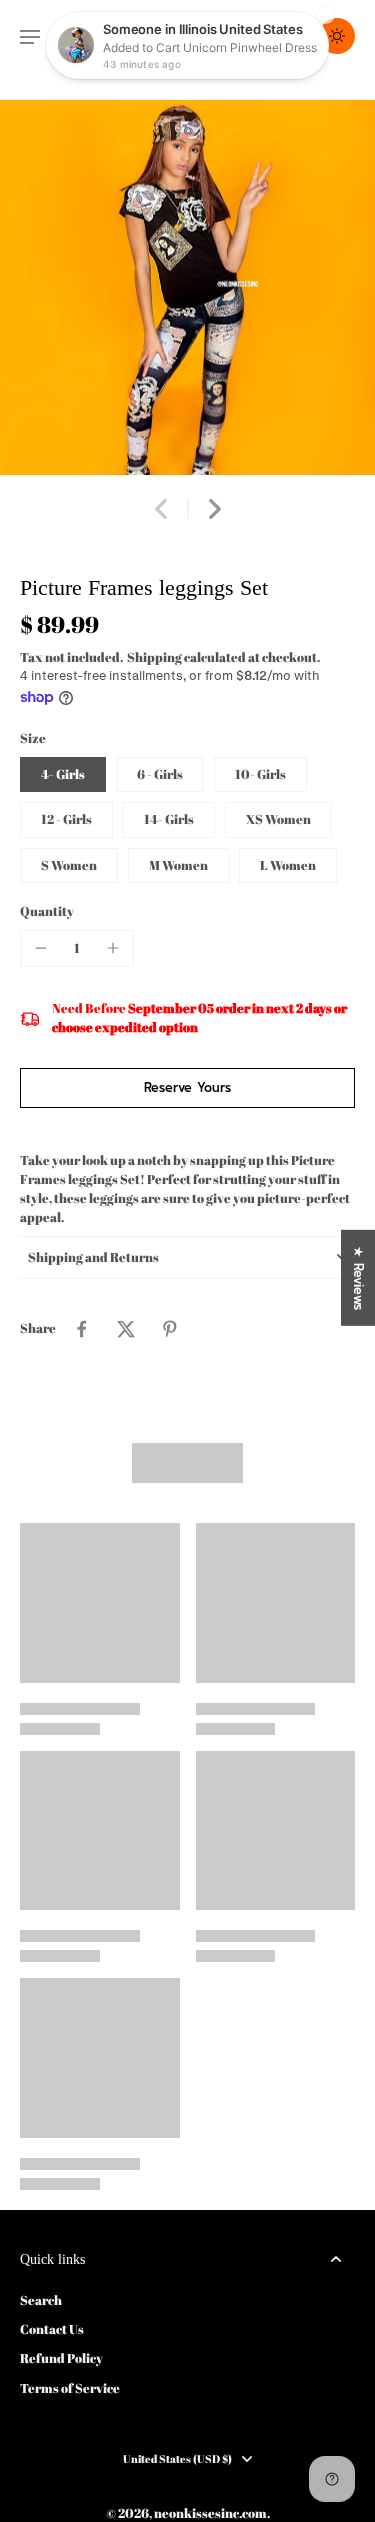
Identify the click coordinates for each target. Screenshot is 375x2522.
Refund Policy (61, 2358)
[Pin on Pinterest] (170, 1329)
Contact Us (52, 2329)
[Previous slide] (161, 509)
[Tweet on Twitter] (126, 1329)
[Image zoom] (187, 287)
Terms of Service (70, 2388)
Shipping (155, 657)
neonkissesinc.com (210, 2513)
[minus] (41, 948)
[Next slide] (215, 509)
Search (41, 2300)
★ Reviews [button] (358, 1278)
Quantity (47, 911)
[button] (187, 1088)
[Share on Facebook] (82, 1329)
